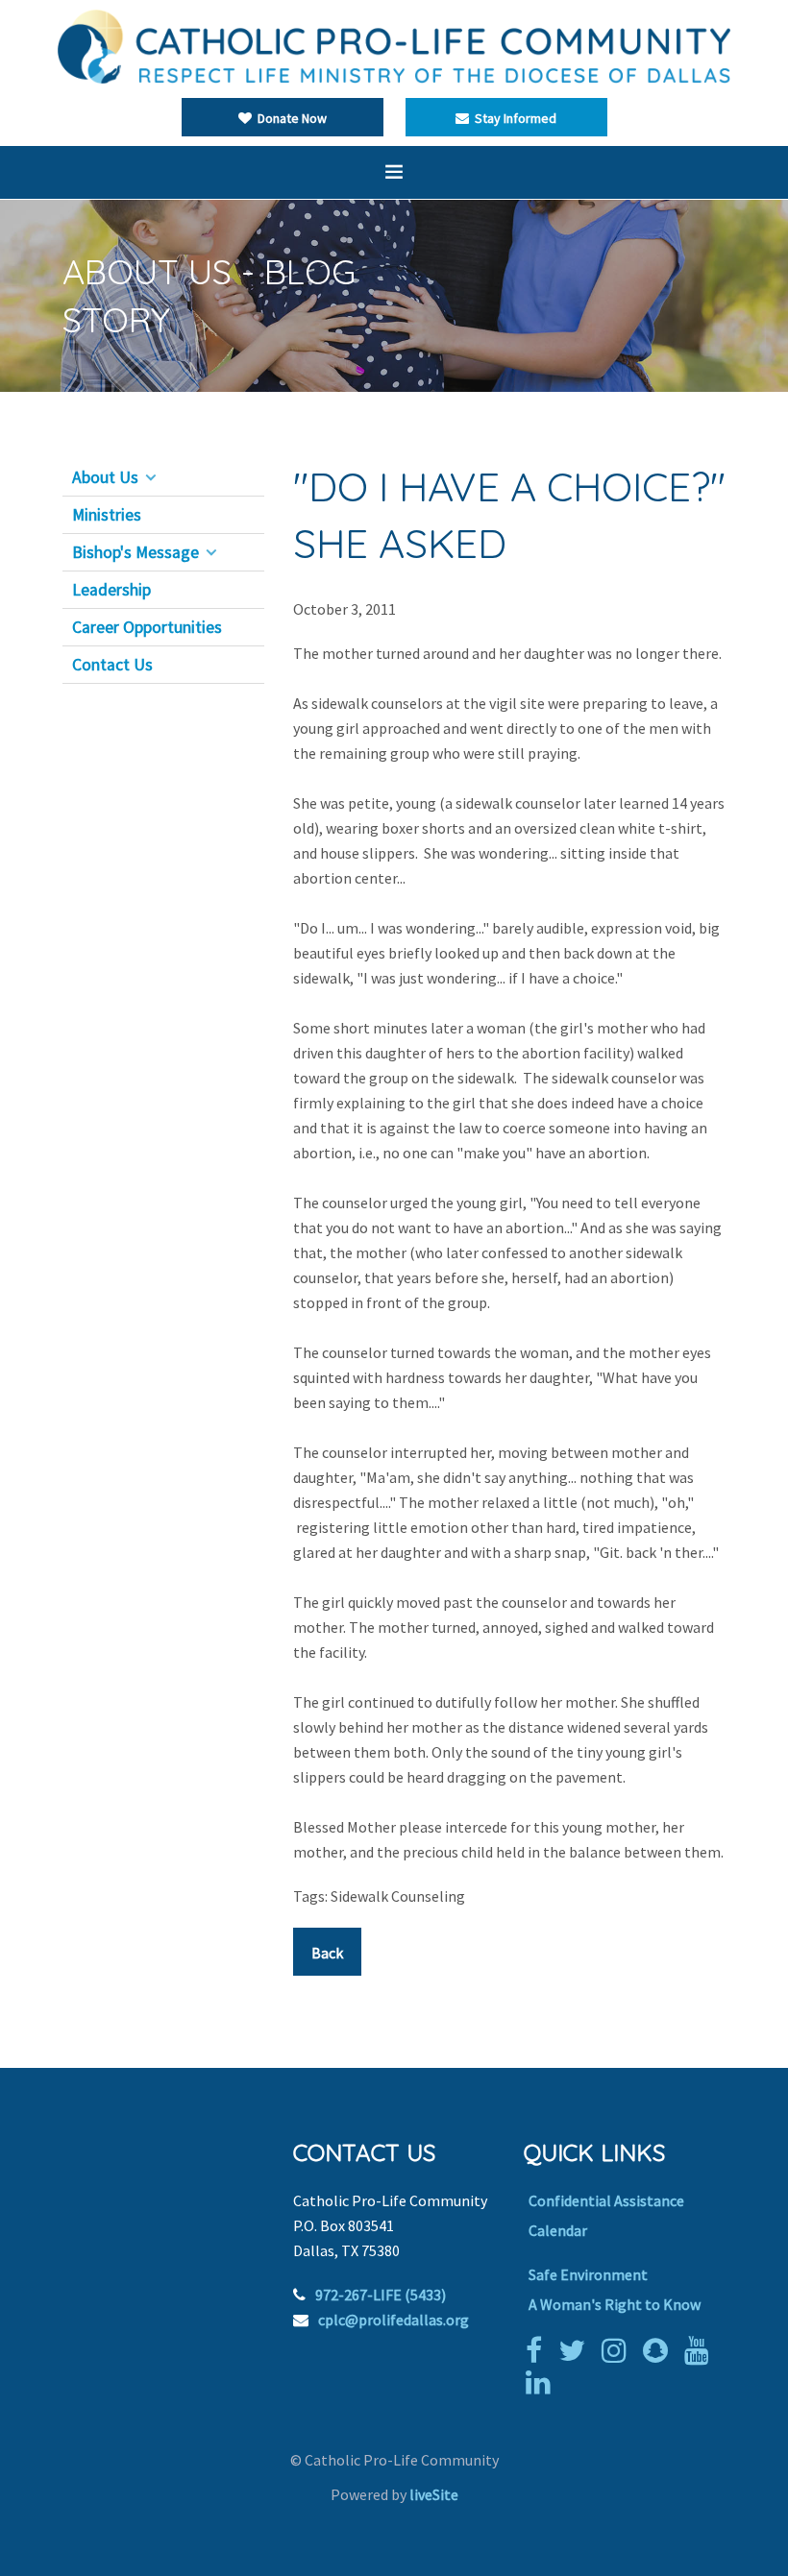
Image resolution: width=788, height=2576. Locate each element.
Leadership (111, 590)
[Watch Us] (702, 2350)
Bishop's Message (135, 552)
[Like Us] (539, 2350)
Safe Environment (588, 2274)
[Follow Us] (577, 2350)
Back (327, 1953)
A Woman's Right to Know (615, 2304)
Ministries (107, 515)
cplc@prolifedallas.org (394, 2320)
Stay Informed (513, 118)
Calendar (558, 2230)
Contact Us (112, 665)
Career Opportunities (147, 627)
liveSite (434, 2494)
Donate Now (289, 118)
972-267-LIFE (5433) (381, 2295)
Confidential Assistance (606, 2200)
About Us (105, 477)
